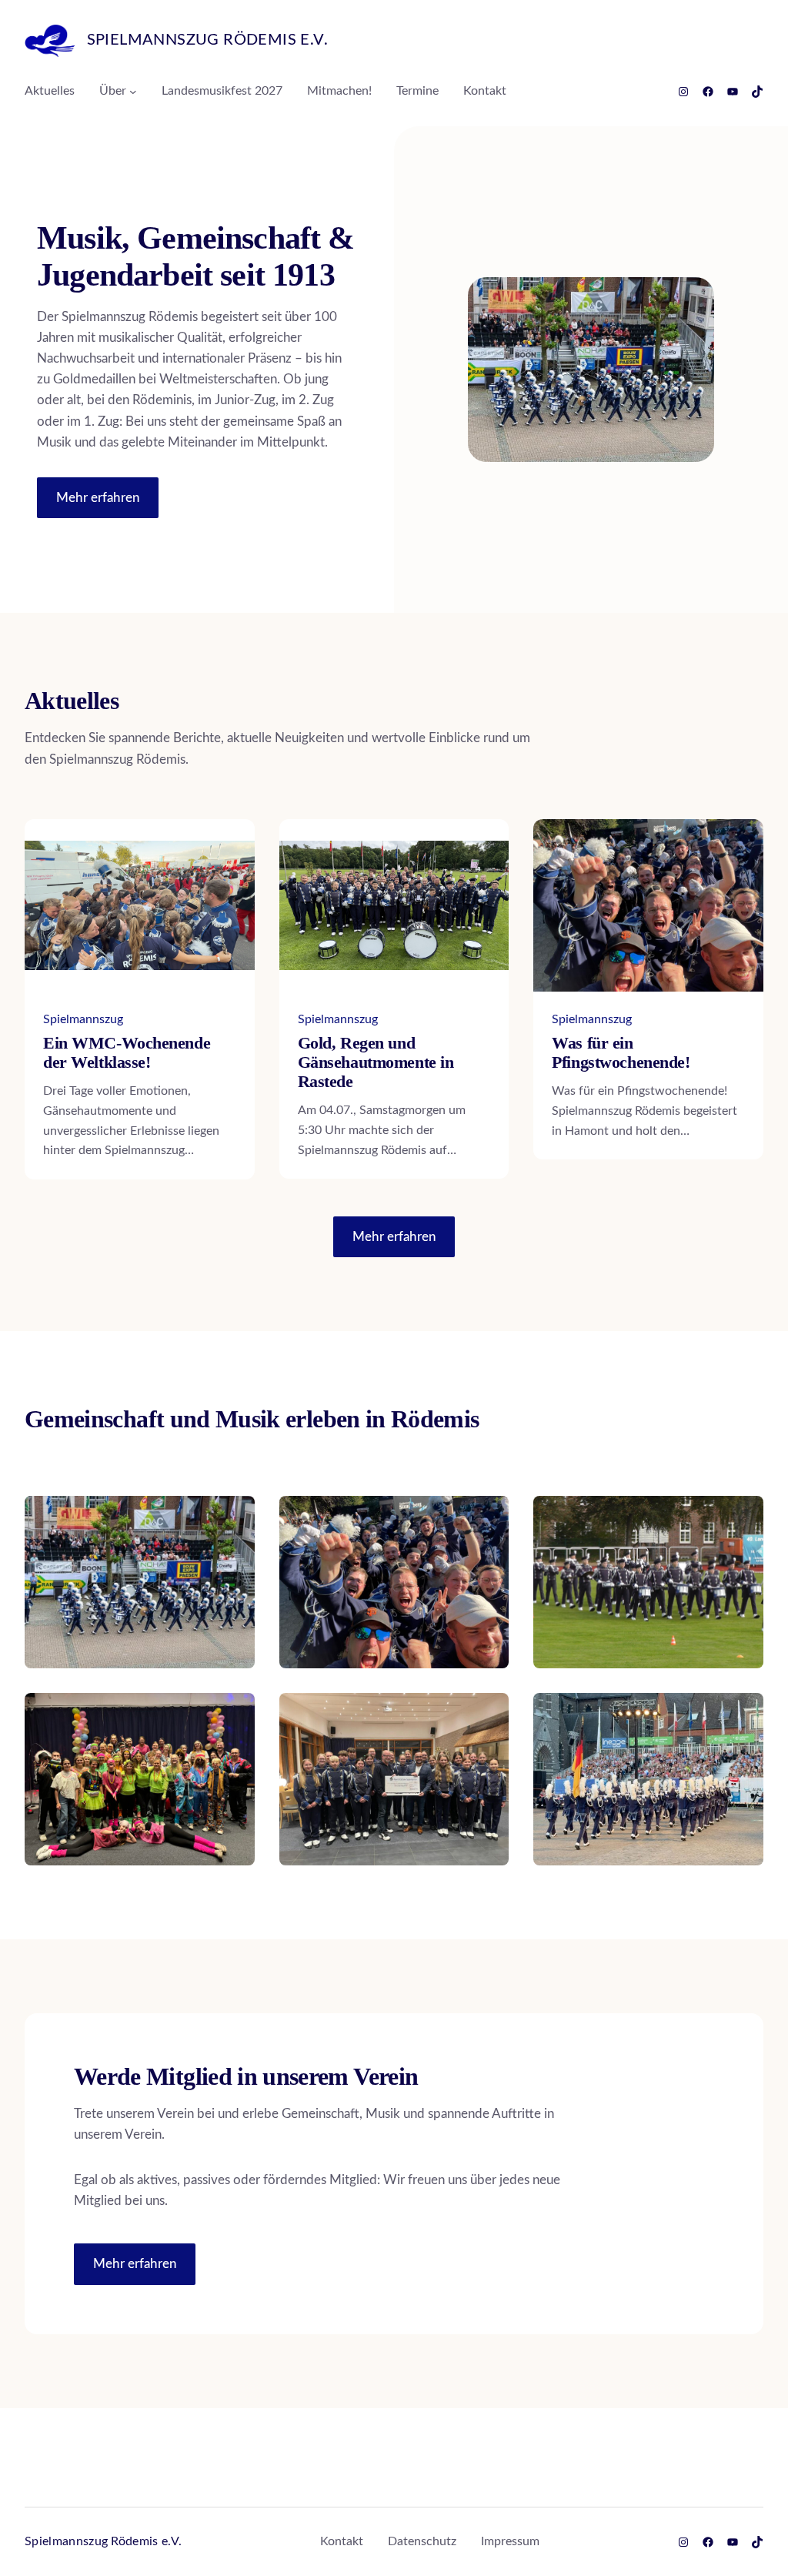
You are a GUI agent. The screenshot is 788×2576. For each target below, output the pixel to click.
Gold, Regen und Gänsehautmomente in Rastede (376, 1062)
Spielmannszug (83, 1019)
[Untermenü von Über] (133, 92)
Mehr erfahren (98, 498)
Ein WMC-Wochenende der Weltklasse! (127, 1053)
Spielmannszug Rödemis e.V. (207, 40)
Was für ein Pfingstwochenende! (621, 1053)
